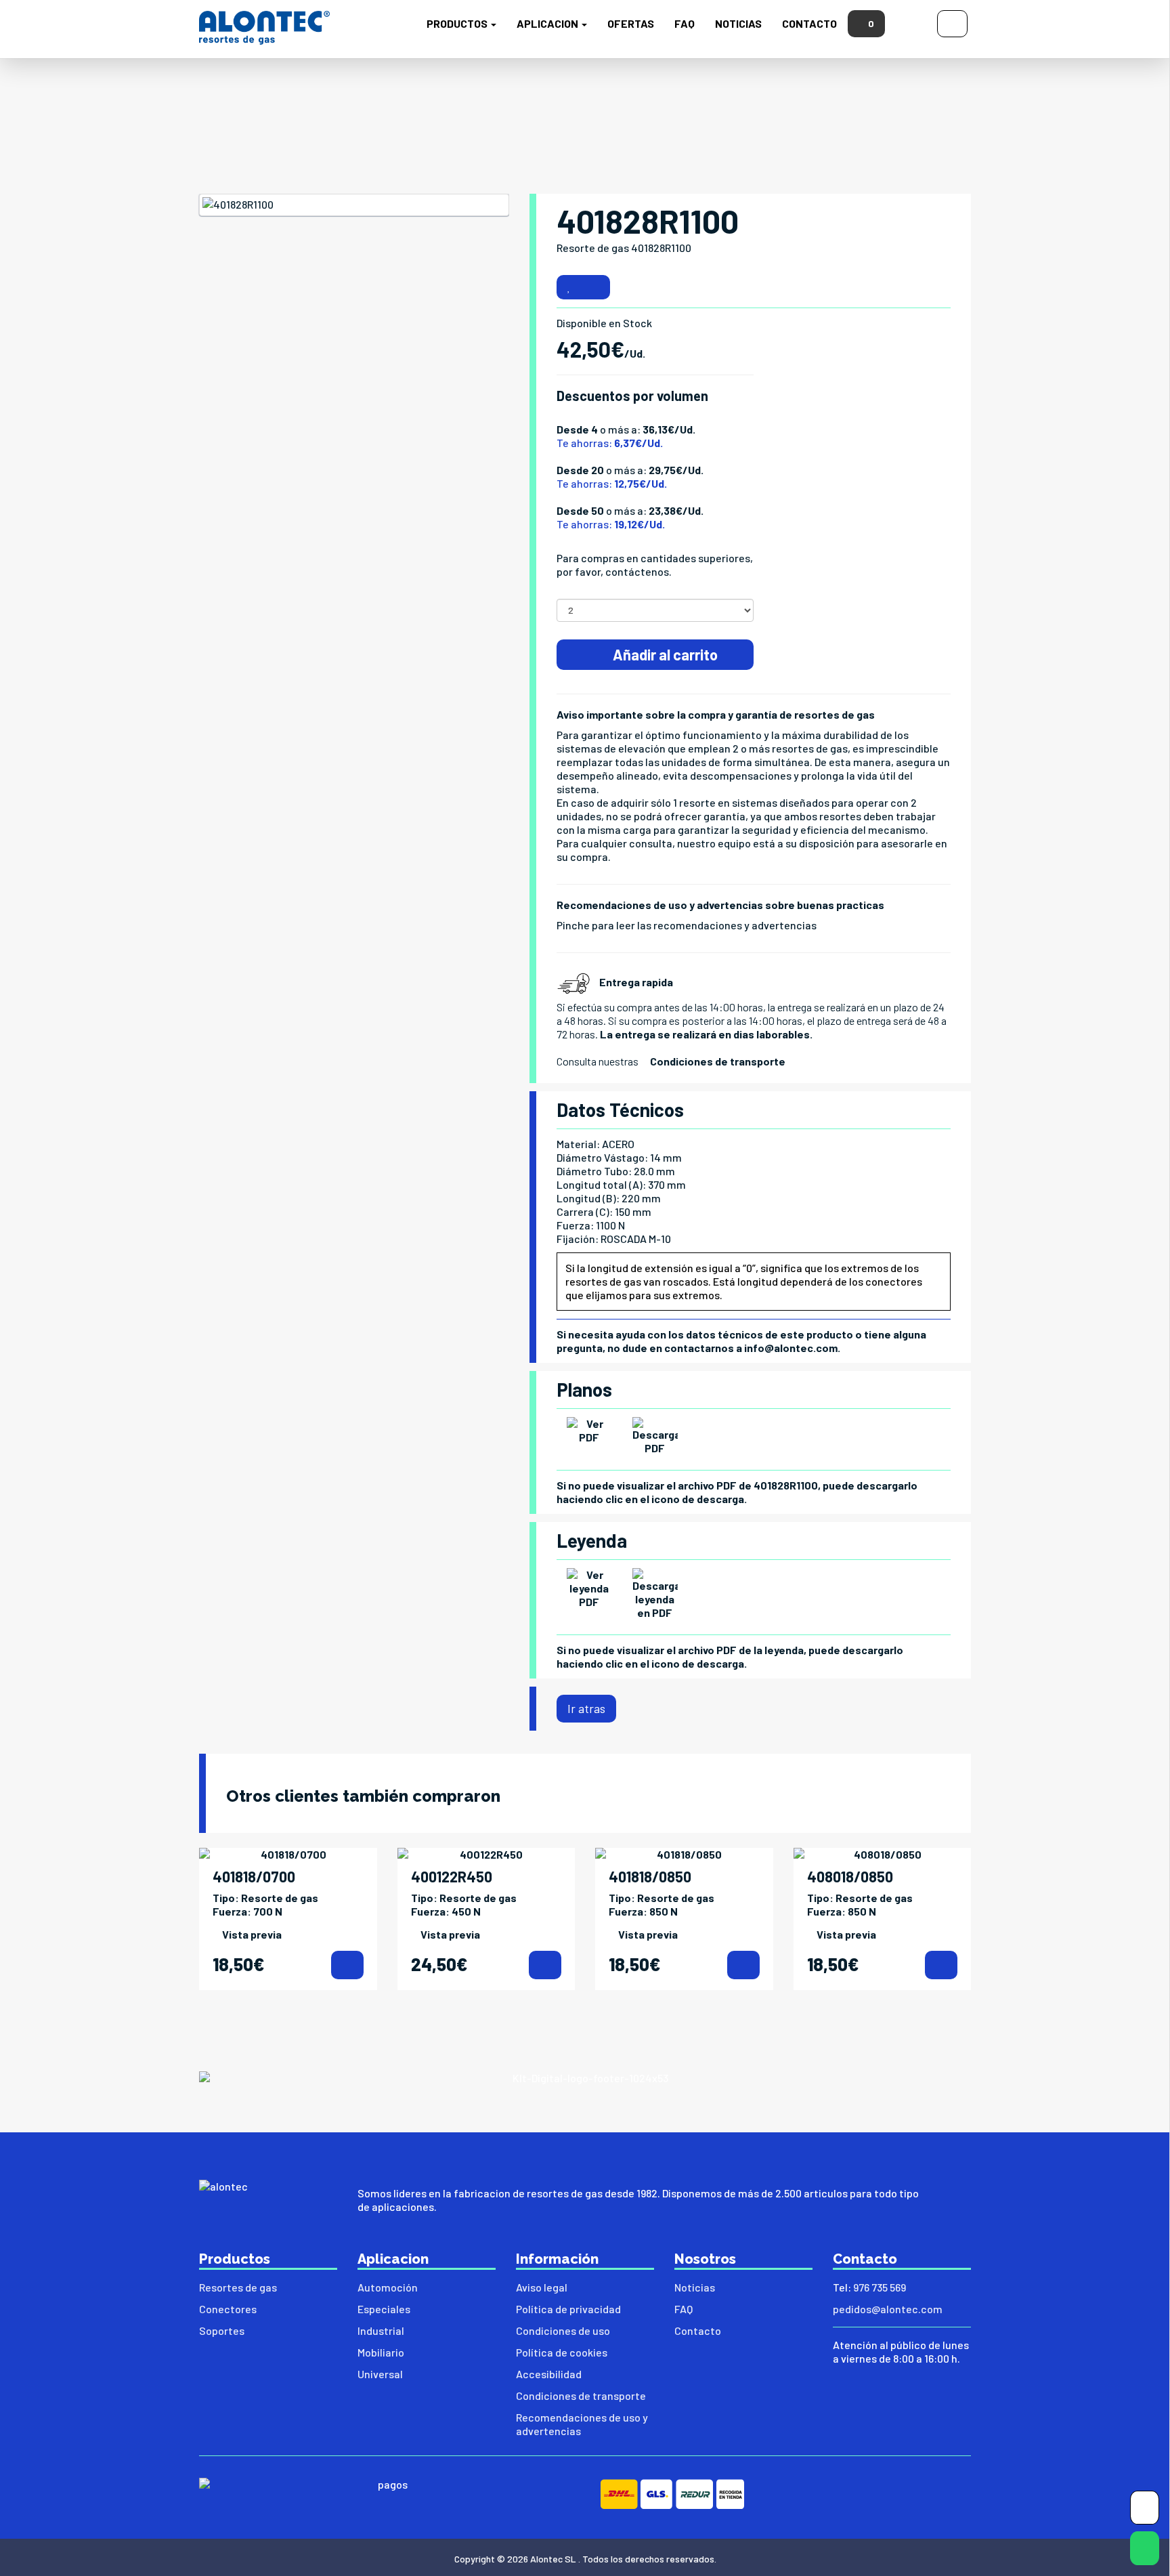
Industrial (381, 2330)
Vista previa (252, 1934)
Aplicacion (548, 23)
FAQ (685, 23)
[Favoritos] (569, 287)
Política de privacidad (568, 2309)
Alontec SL (553, 2559)
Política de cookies (562, 2352)
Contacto (809, 23)
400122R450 (452, 1876)
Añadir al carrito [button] (664, 654)
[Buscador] (911, 22)
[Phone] (1145, 2511)
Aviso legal (542, 2287)
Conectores (228, 2309)
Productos (458, 23)
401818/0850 (650, 1876)
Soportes (222, 2330)
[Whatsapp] (1145, 2551)
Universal (380, 2374)
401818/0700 (254, 1876)
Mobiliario (381, 2352)
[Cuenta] (952, 22)
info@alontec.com (791, 1348)
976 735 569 (880, 2287)
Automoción (388, 2287)
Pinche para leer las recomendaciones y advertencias (687, 925)
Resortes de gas (238, 2287)
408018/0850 (850, 1876)
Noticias (738, 23)
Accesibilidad (549, 2374)
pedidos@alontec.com (888, 2309)
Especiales (384, 2309)
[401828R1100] (354, 205)
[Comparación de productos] (595, 287)
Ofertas (631, 23)
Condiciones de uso (563, 2330)
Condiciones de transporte (718, 1061)
